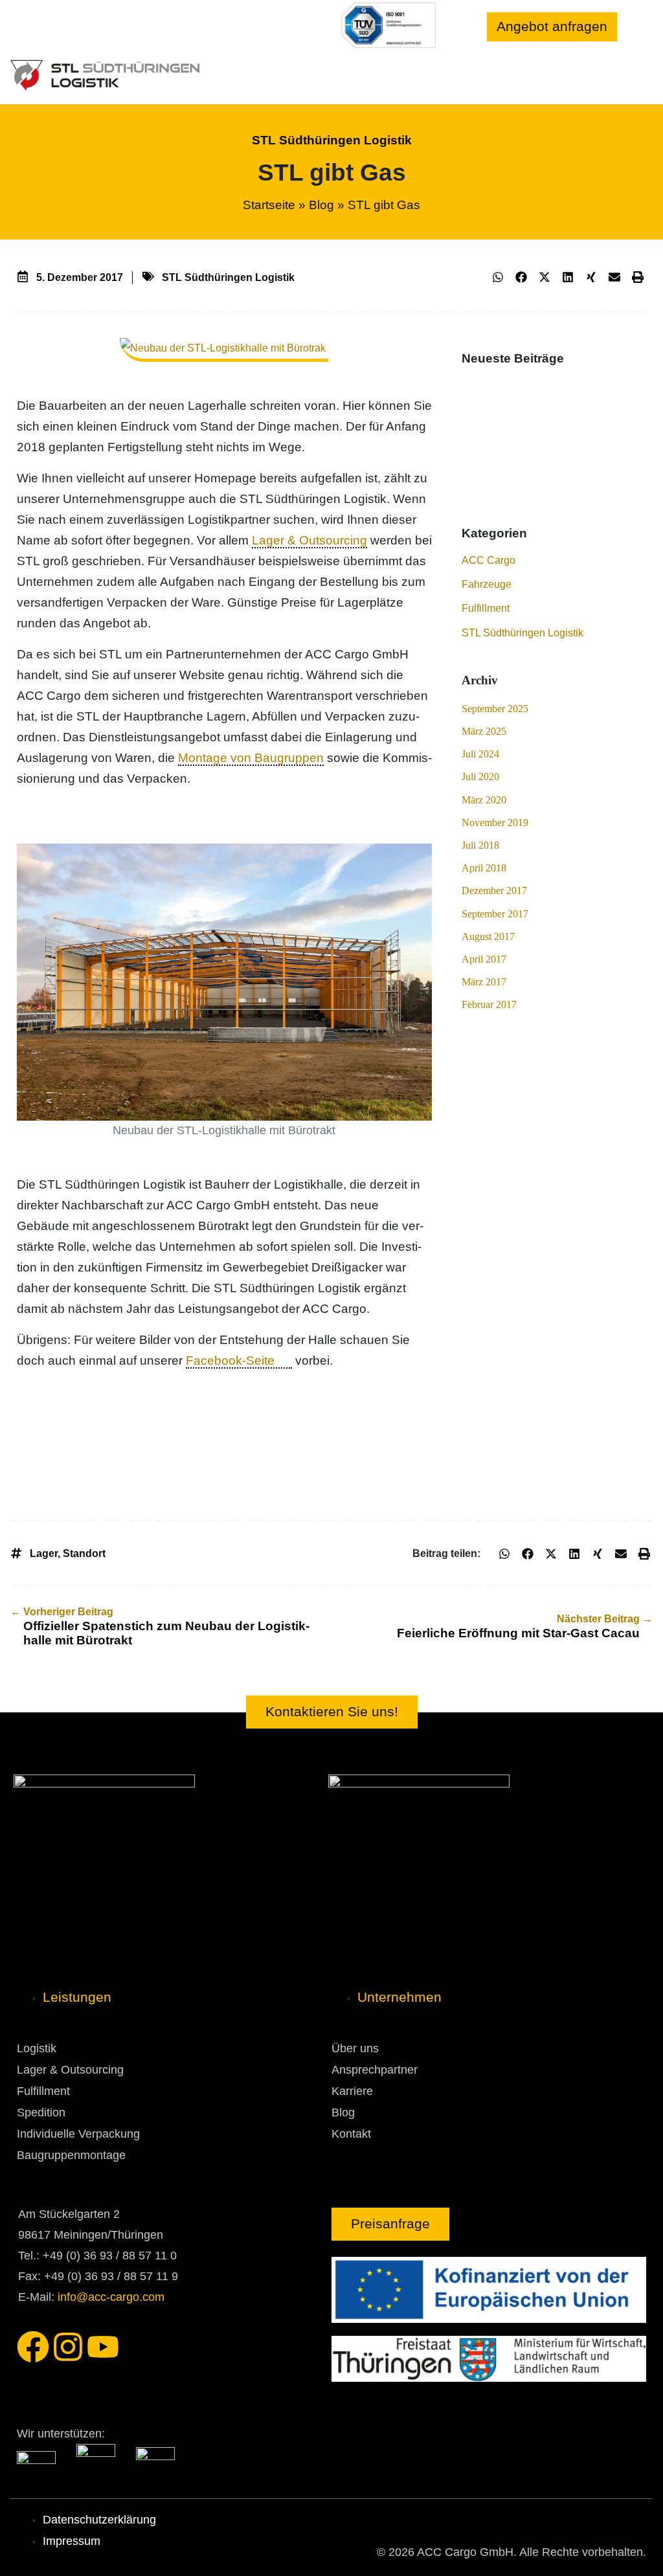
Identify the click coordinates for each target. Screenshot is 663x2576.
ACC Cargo (489, 560)
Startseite (269, 205)
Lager (44, 1553)
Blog (321, 205)
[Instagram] (68, 2347)
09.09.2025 (488, 394)
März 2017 (484, 982)
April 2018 (484, 868)
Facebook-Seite (230, 1361)
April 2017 (484, 959)
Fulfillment (486, 608)
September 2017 (495, 914)
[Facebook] (33, 2347)
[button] (498, 277)
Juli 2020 (480, 777)
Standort (84, 1553)
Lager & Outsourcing (309, 540)
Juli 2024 (480, 754)
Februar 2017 (489, 1004)
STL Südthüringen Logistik (332, 140)
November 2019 (495, 823)
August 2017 (488, 936)
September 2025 (495, 709)
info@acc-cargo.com (111, 2297)
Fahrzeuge (487, 584)
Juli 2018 (480, 845)
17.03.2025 (488, 457)
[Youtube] (103, 2347)
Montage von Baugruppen (251, 758)
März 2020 (484, 800)
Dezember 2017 (494, 890)
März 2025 (484, 731)
